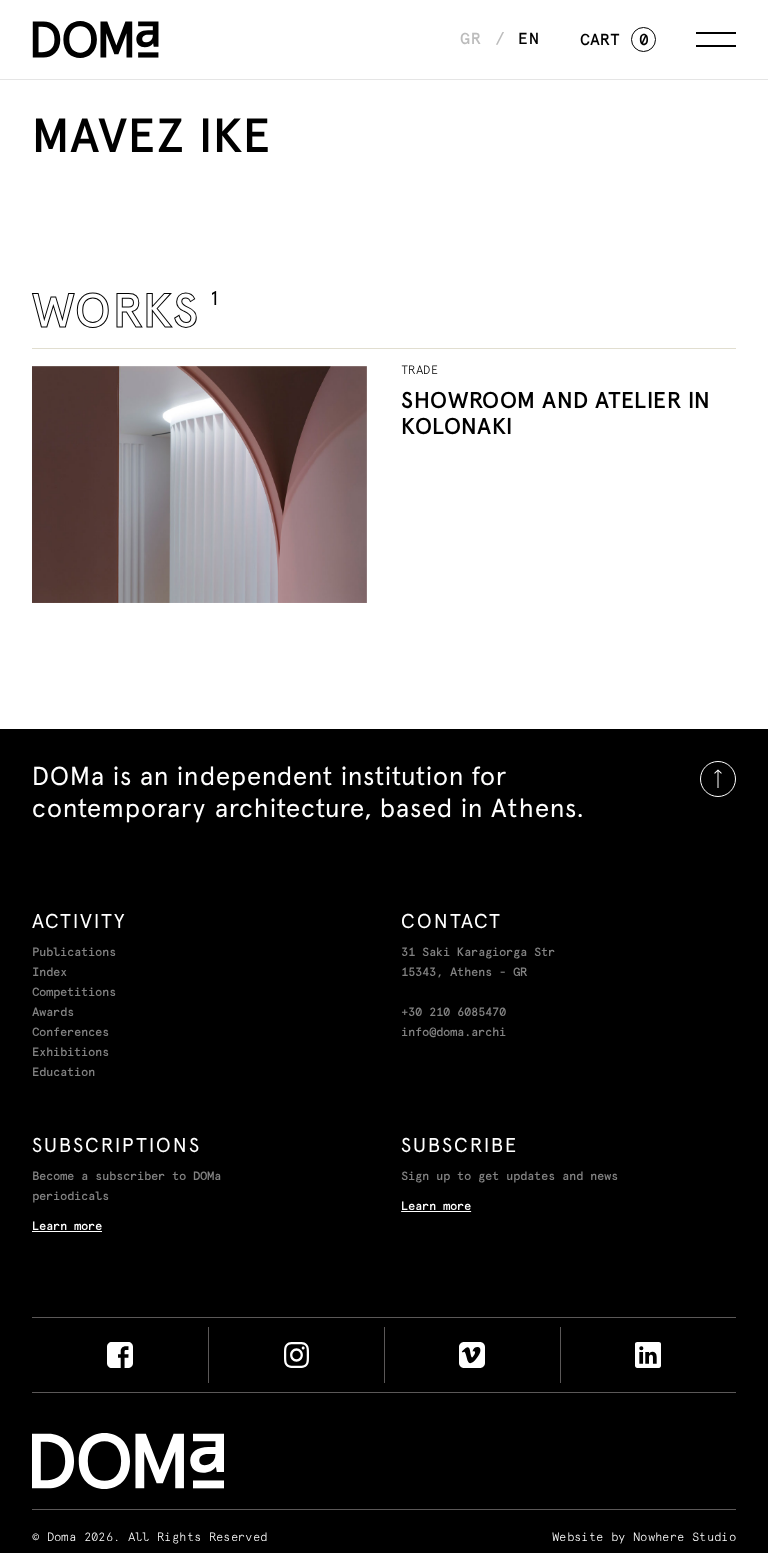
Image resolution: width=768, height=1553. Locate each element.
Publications (74, 953)
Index (49, 973)
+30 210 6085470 (453, 1013)
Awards (53, 1013)
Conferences (70, 1033)
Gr (471, 39)
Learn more (67, 1227)
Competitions (74, 993)
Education (63, 1073)
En (529, 39)
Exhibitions (70, 1053)
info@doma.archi (453, 1033)
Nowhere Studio (684, 1538)
